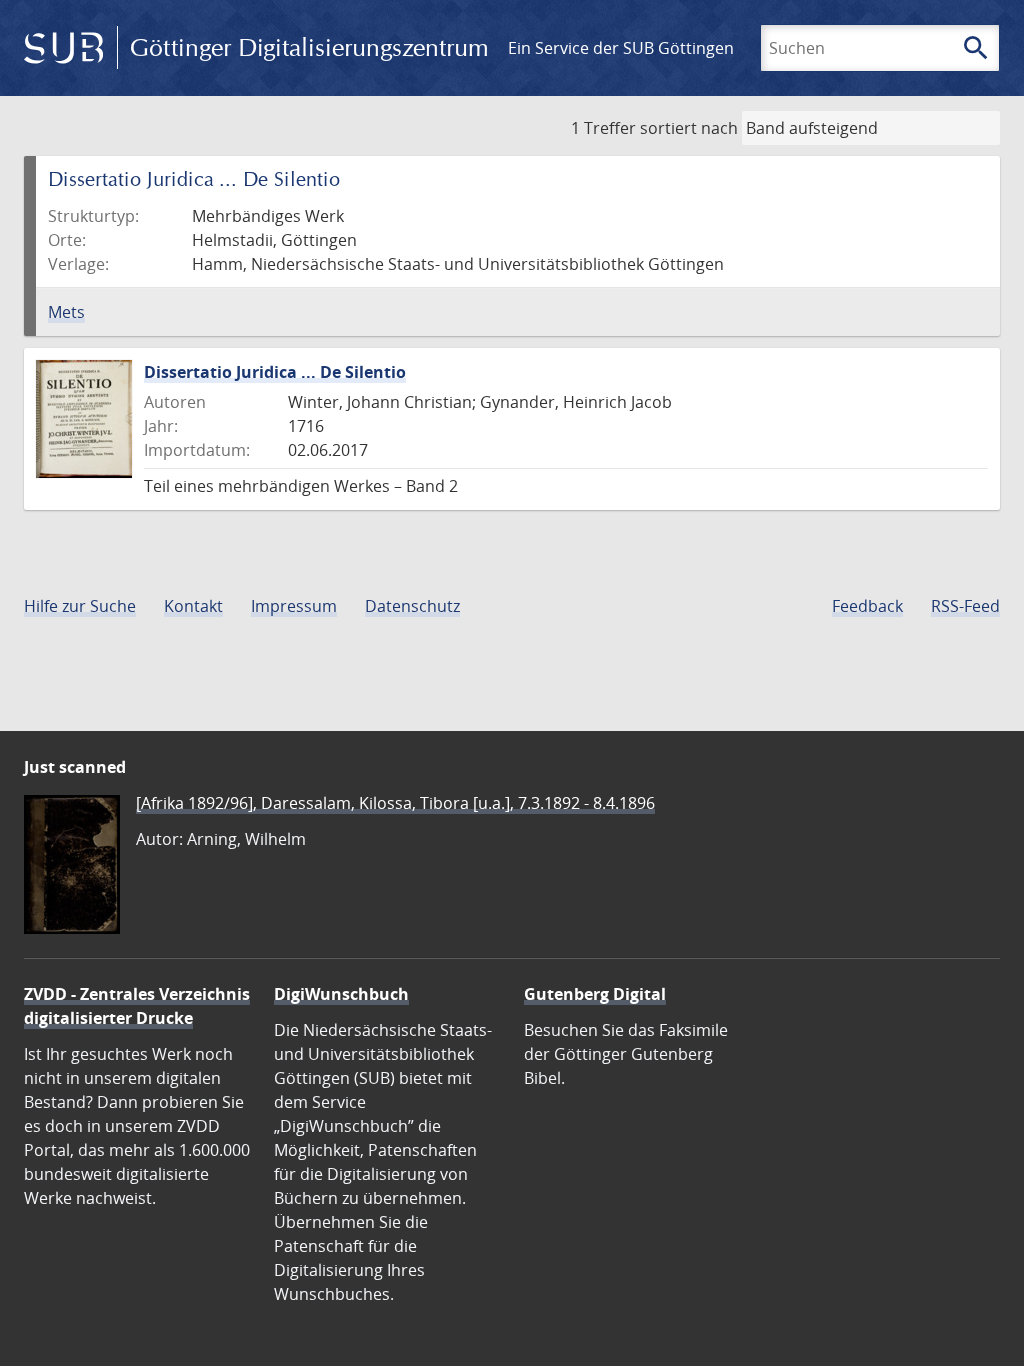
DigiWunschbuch (341, 994)
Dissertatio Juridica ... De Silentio (275, 372)
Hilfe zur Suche (80, 606)
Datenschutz (412, 606)
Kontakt (193, 606)
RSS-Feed (965, 606)
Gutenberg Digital (595, 994)
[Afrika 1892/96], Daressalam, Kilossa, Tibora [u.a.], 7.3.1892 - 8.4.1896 (395, 803)
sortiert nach (689, 128)
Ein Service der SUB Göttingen (621, 48)
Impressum (294, 606)
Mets (66, 312)
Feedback (867, 606)
